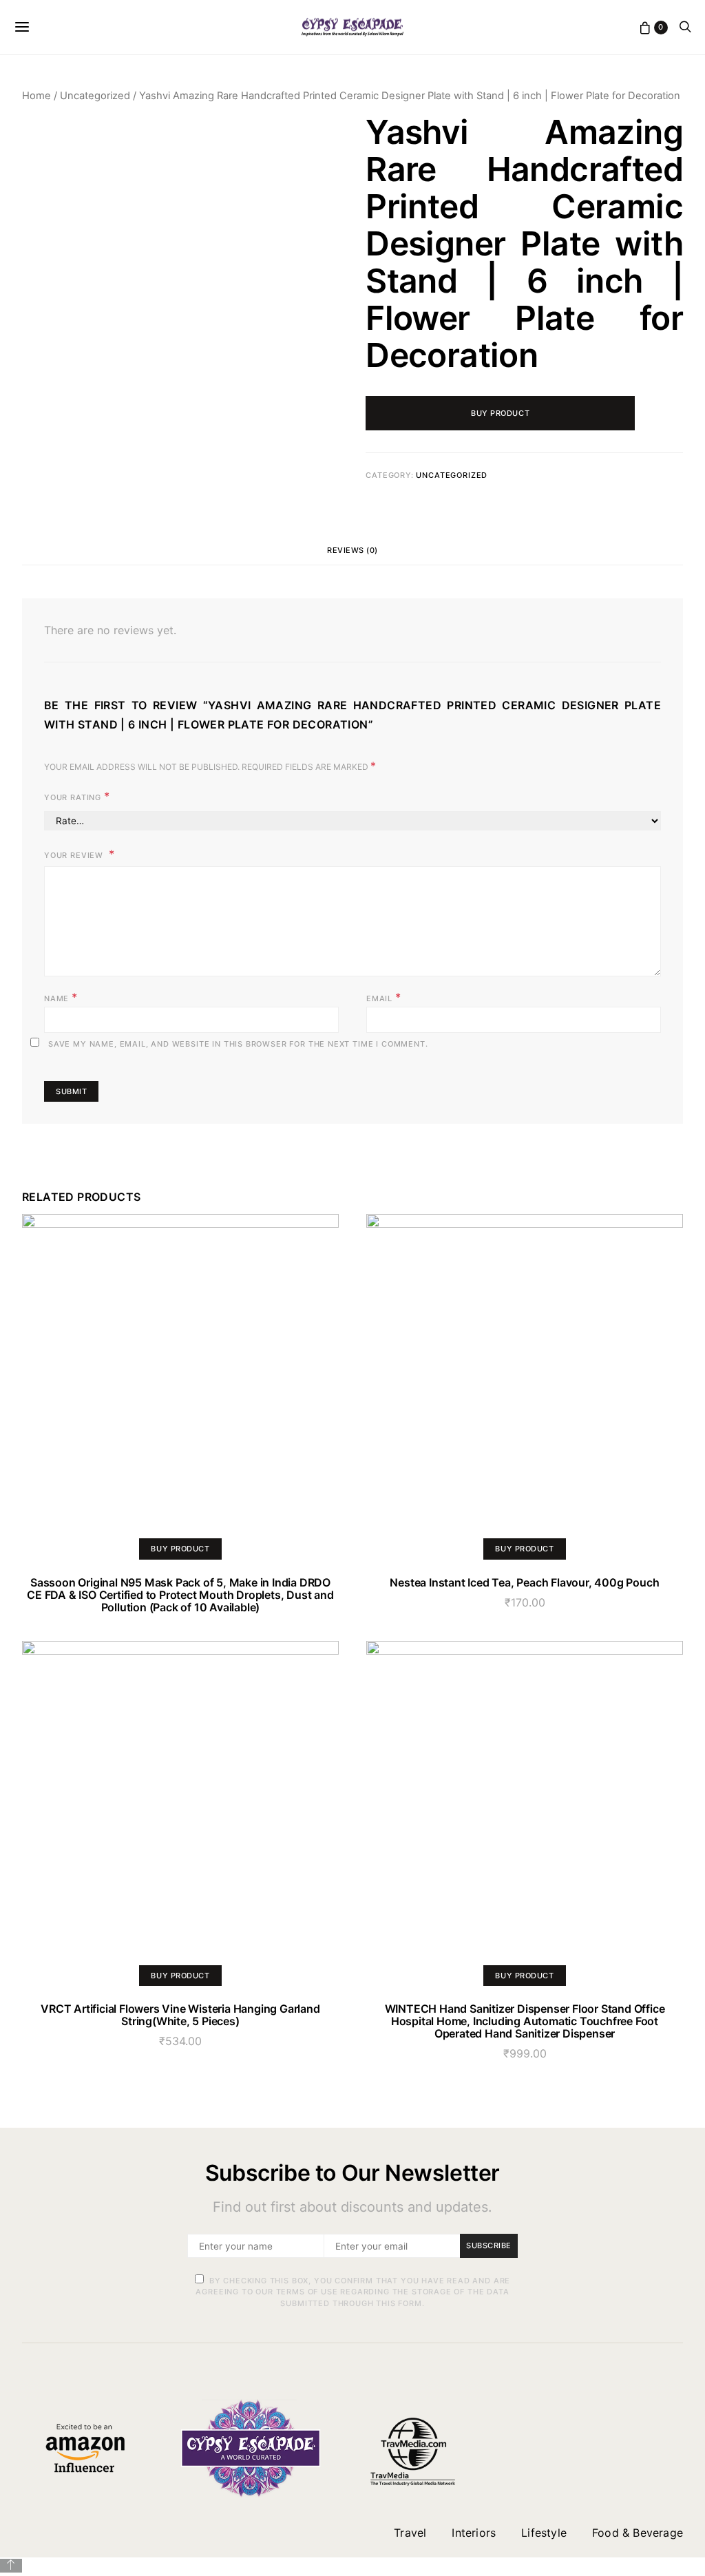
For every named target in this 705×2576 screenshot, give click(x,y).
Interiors (474, 2533)
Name (61, 997)
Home (36, 96)
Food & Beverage (638, 2533)
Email (384, 997)
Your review (75, 855)
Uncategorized (95, 96)
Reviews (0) (352, 550)
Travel (410, 2533)
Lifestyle (544, 2533)
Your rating (77, 796)
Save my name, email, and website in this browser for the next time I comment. (238, 1044)
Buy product (500, 413)
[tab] (352, 551)
